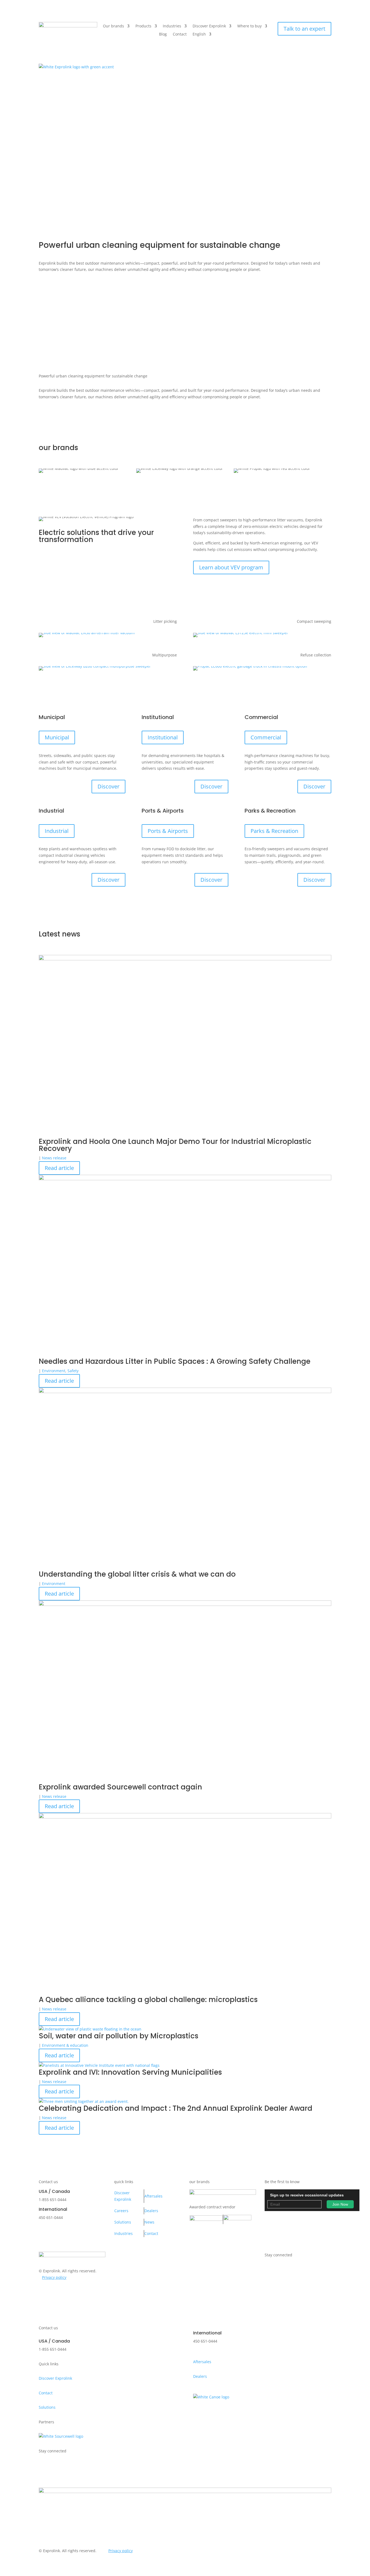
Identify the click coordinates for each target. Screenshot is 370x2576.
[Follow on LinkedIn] (327, 307)
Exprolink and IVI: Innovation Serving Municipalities (130, 2072)
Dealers (151, 2211)
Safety (73, 1371)
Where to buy (249, 26)
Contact (180, 34)
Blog (163, 34)
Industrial (57, 831)
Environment (54, 1371)
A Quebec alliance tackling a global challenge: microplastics (148, 2000)
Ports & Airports (168, 831)
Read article (59, 1168)
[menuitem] (202, 35)
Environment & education (65, 2045)
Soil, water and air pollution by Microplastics (119, 2036)
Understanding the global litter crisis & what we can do (137, 1574)
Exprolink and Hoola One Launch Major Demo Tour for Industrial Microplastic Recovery (175, 1145)
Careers (121, 2211)
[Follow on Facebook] (327, 292)
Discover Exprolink (209, 26)
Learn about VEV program (231, 567)
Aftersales (153, 2196)
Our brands (113, 26)
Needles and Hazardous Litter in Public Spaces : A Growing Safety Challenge (175, 1361)
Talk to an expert (304, 29)
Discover (108, 786)
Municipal (57, 737)
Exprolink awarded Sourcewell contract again (120, 1787)
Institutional (163, 737)
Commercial (266, 737)
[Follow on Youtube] (327, 322)
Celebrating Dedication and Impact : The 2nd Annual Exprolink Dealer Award (176, 2108)
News (149, 2222)
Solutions (123, 2222)
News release (54, 1158)
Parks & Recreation (274, 831)
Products (143, 26)
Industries (172, 26)
